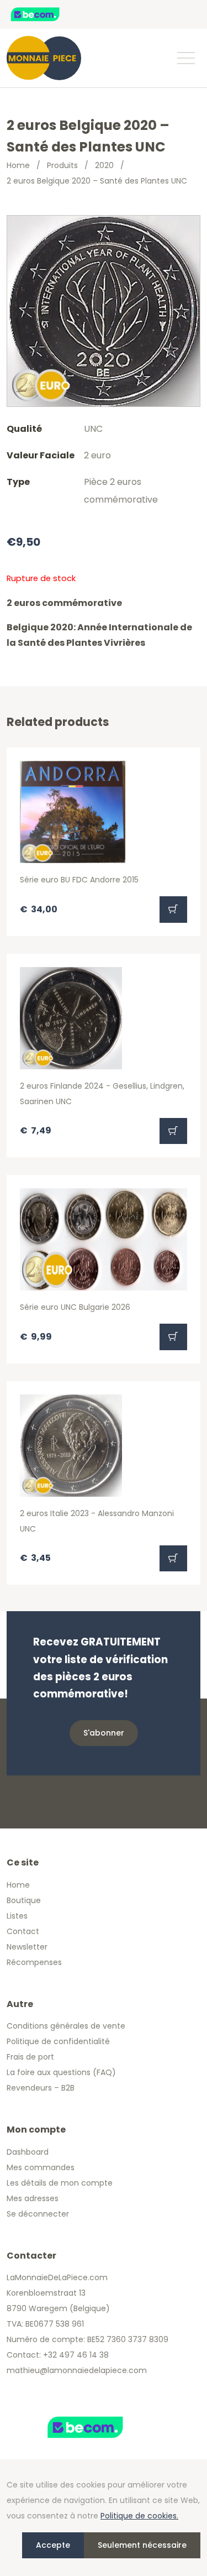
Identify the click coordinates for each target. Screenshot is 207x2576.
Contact (23, 1931)
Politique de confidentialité (58, 2041)
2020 (104, 165)
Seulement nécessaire (142, 2545)
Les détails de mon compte (60, 2183)
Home (18, 165)
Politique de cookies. (139, 2516)
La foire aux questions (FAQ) (61, 2072)
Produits (62, 165)
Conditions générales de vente (66, 2026)
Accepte (53, 2545)
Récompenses (34, 1962)
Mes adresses (33, 2198)
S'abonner (104, 1733)
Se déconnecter (38, 2214)
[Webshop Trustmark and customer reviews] (47, 14)
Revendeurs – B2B (41, 2088)
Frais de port (30, 2057)
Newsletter (27, 1947)
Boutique (24, 1900)
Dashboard (28, 2152)
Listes (17, 1916)
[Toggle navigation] (185, 58)
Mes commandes (41, 2167)
